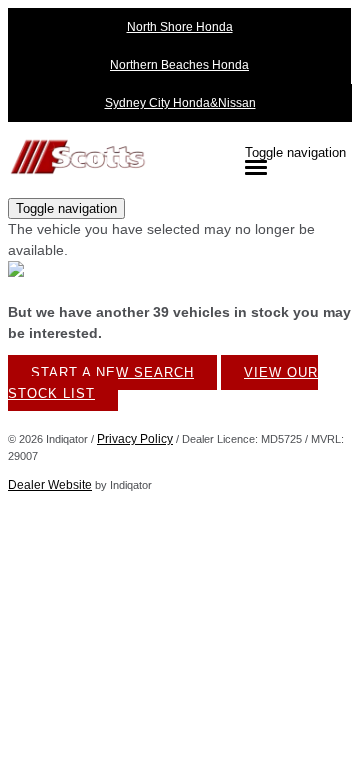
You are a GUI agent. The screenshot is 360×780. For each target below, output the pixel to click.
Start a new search (112, 372)
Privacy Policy (135, 439)
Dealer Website (50, 485)
